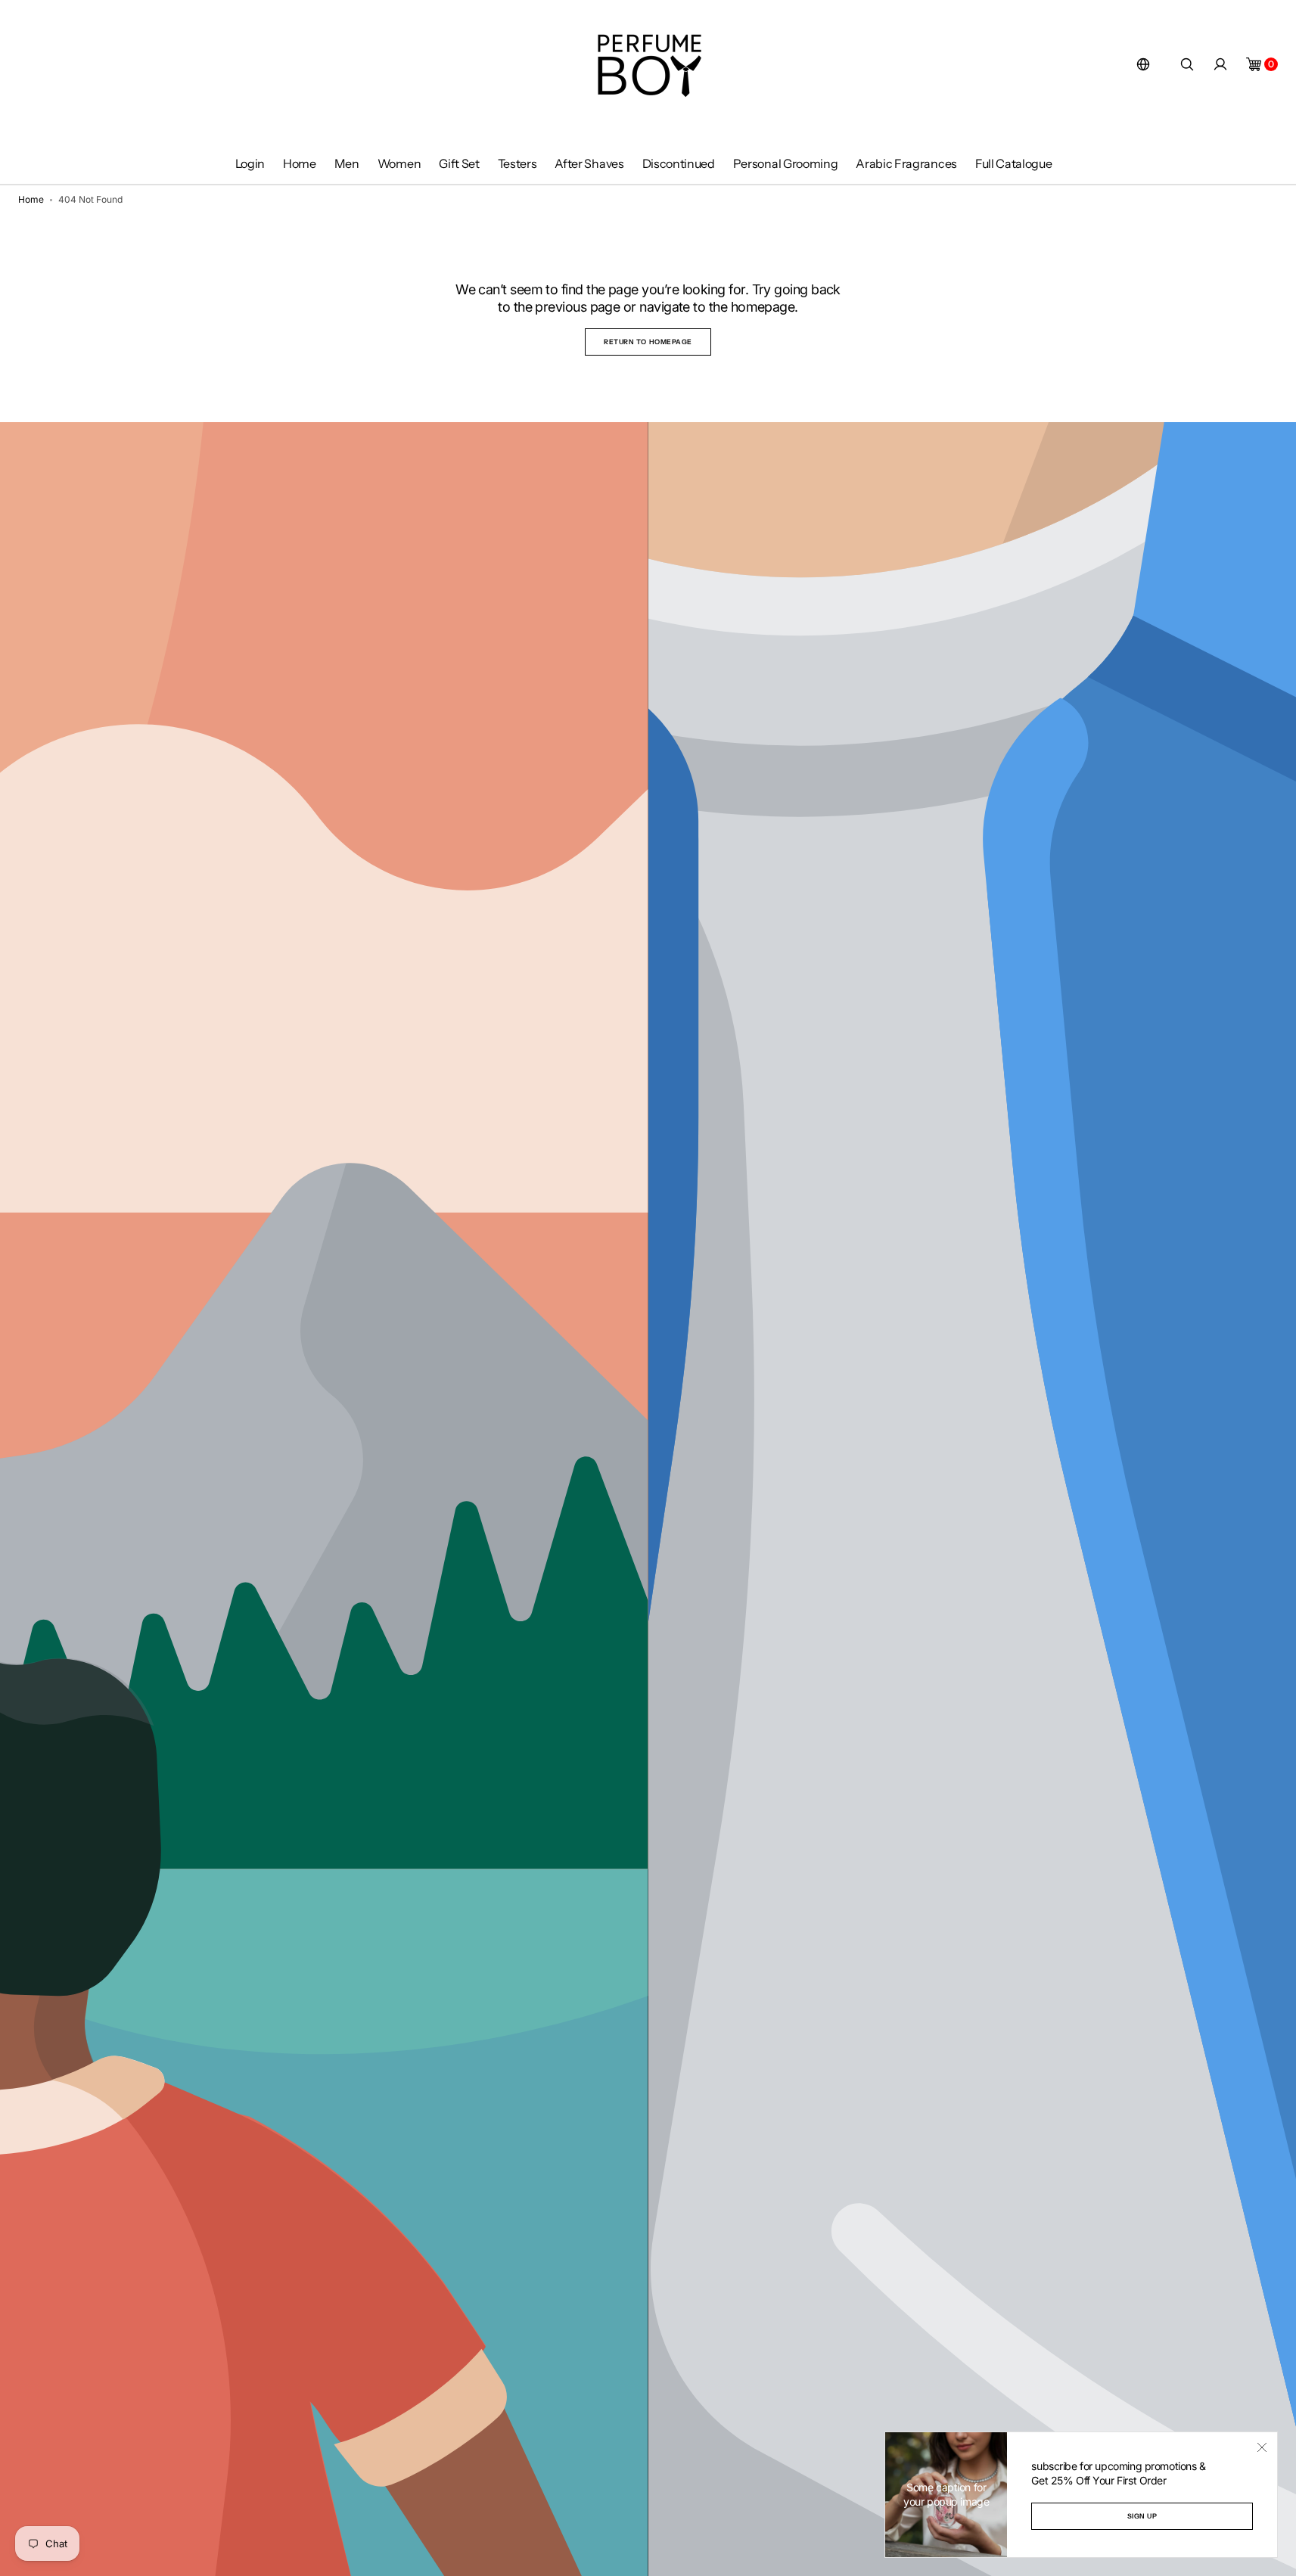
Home (31, 199)
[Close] (1262, 2447)
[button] (1143, 64)
